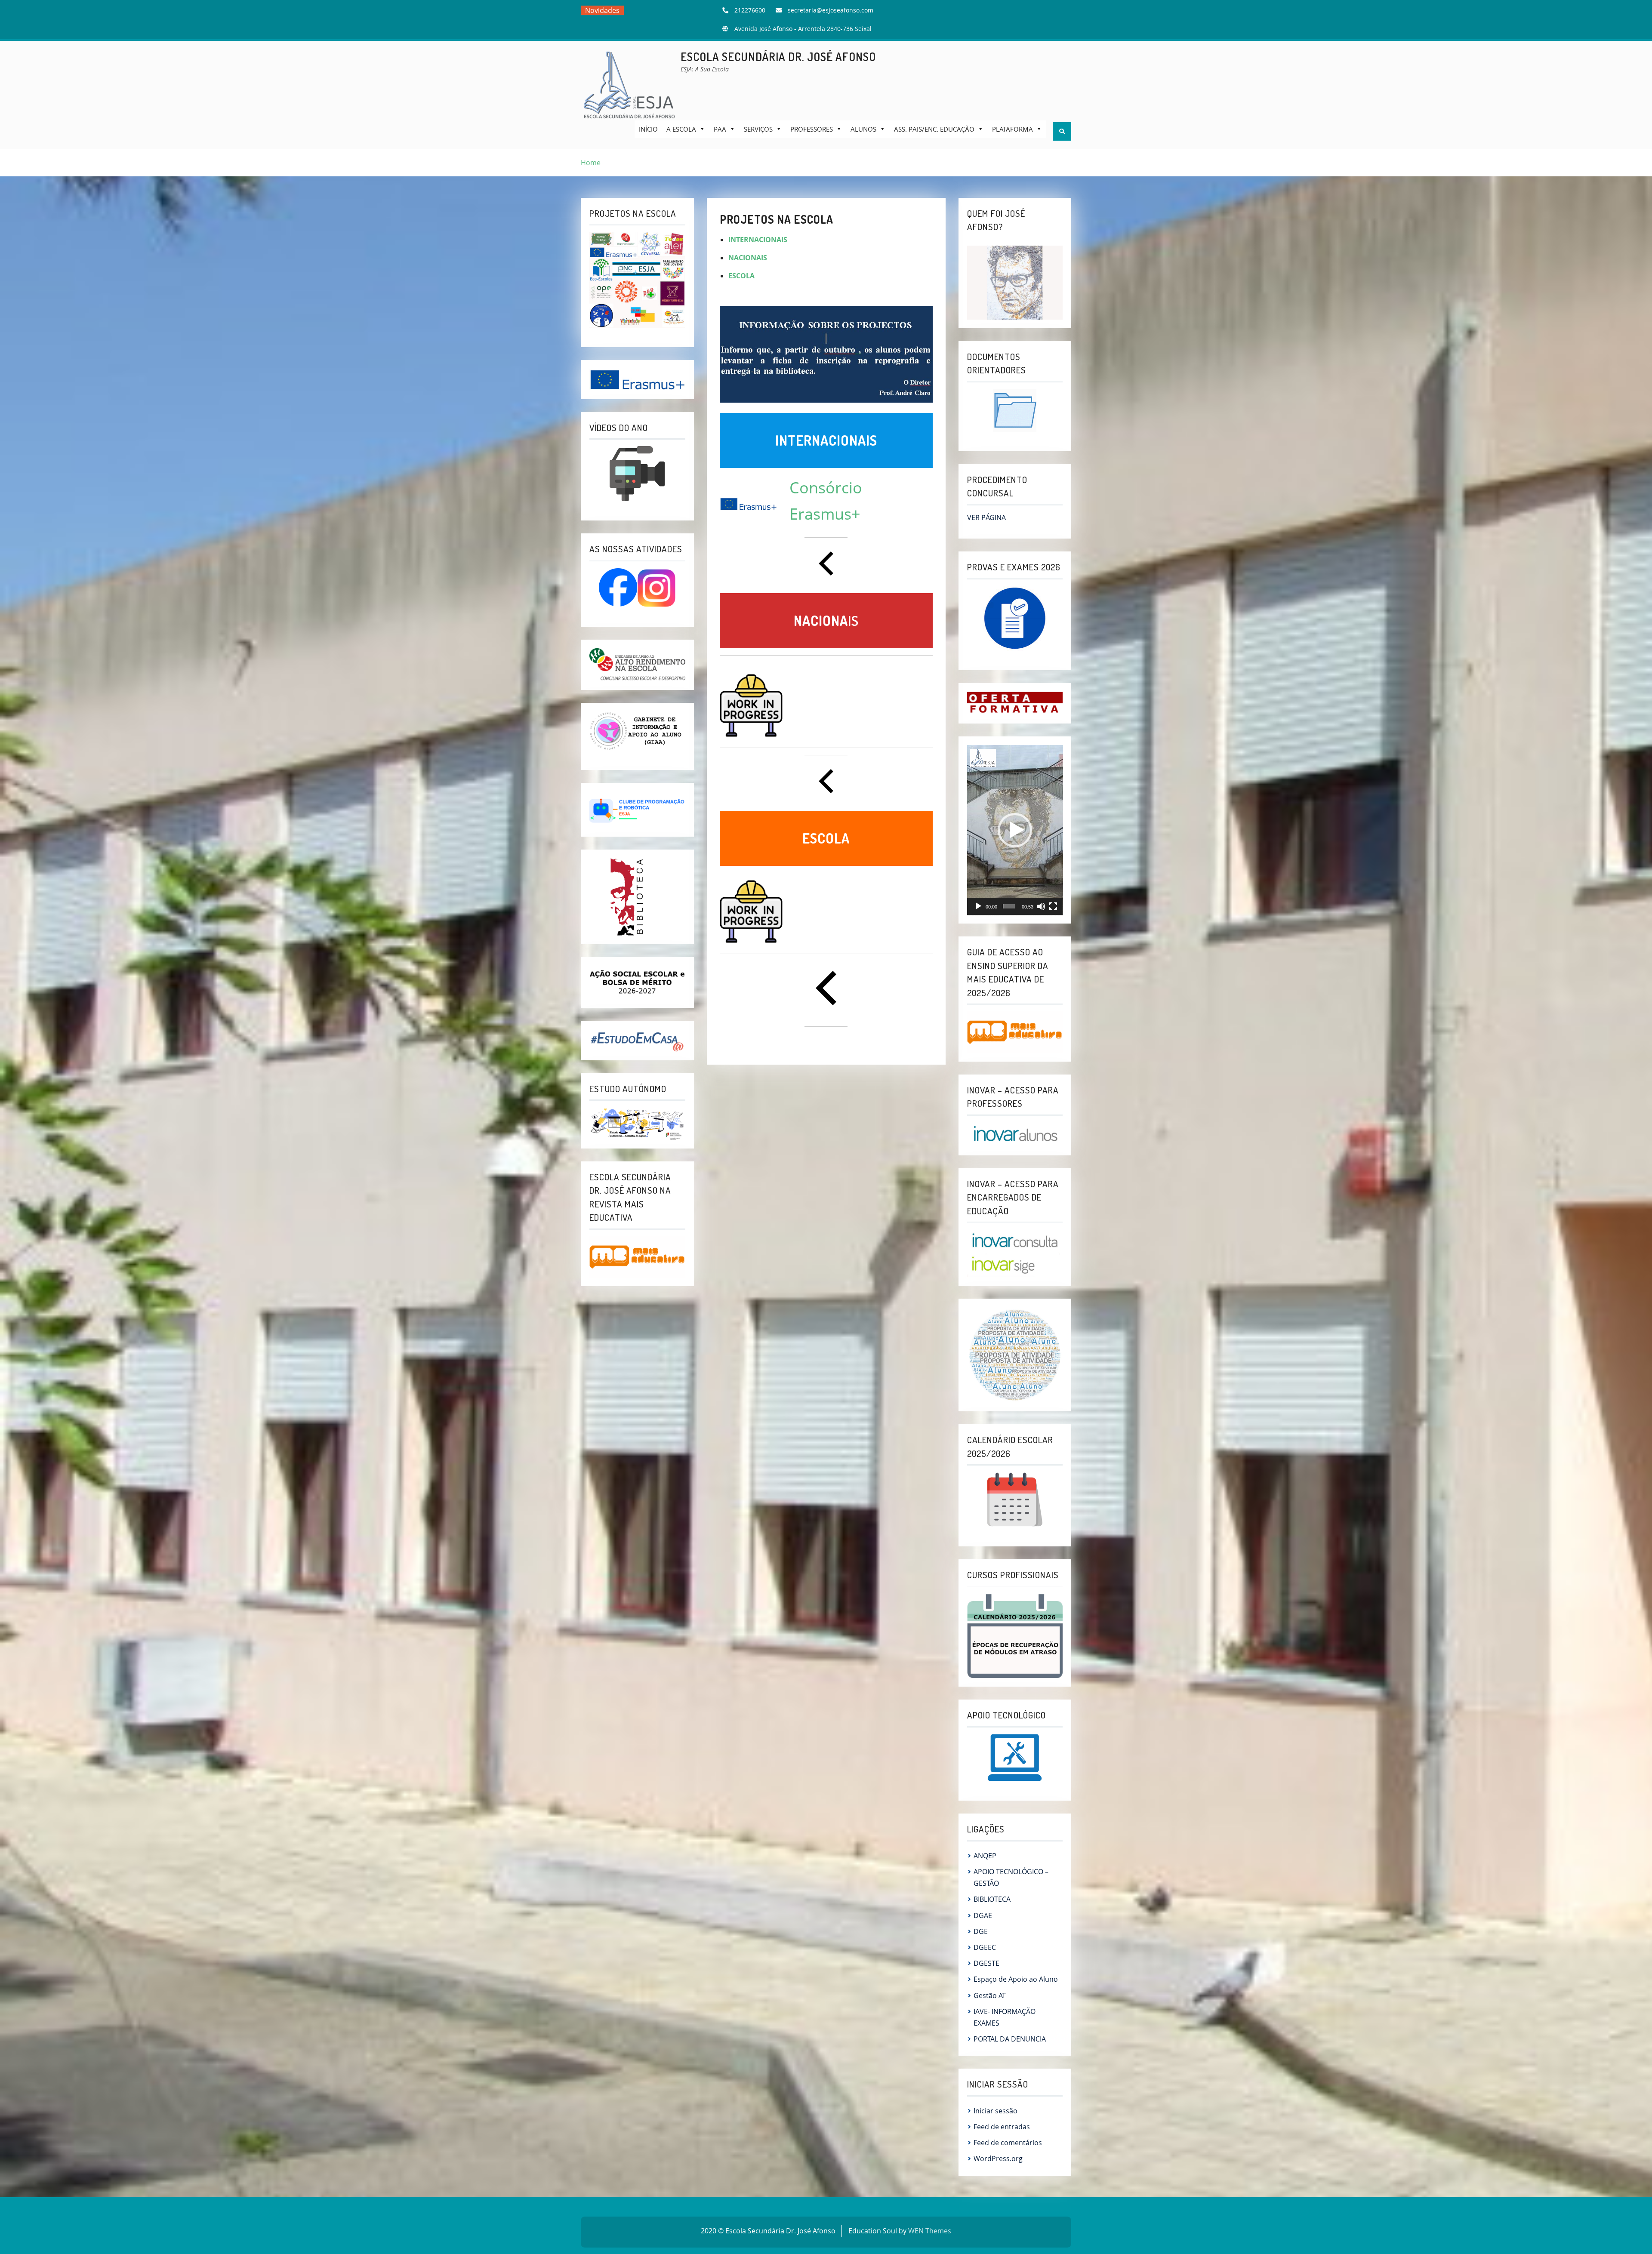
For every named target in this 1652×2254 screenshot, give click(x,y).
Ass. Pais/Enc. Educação (934, 129)
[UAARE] (637, 664)
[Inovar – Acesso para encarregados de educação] (1015, 1253)
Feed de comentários (1008, 2143)
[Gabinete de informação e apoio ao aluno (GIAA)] (637, 731)
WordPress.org (998, 2159)
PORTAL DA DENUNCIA (1010, 2039)
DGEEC (985, 1947)
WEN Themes (930, 2231)
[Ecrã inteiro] (1053, 906)
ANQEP (985, 1856)
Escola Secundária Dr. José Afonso (778, 57)
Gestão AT (990, 1995)
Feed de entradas (1002, 2127)
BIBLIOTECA (992, 1899)
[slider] (1009, 906)
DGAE (983, 1915)
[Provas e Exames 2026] (1015, 618)
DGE (981, 1931)
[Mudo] (1041, 906)
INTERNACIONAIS (758, 240)
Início (648, 129)
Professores (812, 129)
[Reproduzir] (978, 906)
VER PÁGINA (986, 517)
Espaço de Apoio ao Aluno (1016, 1979)
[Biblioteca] (628, 896)
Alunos (863, 129)
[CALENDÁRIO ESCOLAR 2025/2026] (1015, 1500)
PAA (720, 129)
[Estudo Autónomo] (637, 1123)
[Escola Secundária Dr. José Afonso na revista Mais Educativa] (637, 1256)
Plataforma (1012, 129)
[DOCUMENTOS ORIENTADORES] (1015, 410)
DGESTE (986, 1963)
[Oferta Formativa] (1015, 702)
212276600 (750, 10)
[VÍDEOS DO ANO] (637, 474)
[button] (1015, 830)
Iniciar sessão (996, 2111)
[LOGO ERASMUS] (637, 379)
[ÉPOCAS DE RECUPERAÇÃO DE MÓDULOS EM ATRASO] (1015, 1635)
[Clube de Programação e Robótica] (637, 809)
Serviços (758, 129)
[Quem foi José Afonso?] (1015, 282)
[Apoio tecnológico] (1015, 1758)
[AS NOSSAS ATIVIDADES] (637, 588)
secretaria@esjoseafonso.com (831, 10)
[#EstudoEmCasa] (637, 1040)
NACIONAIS (748, 258)
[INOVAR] (1015, 1134)
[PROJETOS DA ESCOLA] (637, 280)
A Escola (681, 129)
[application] (1015, 830)
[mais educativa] (1015, 1032)
